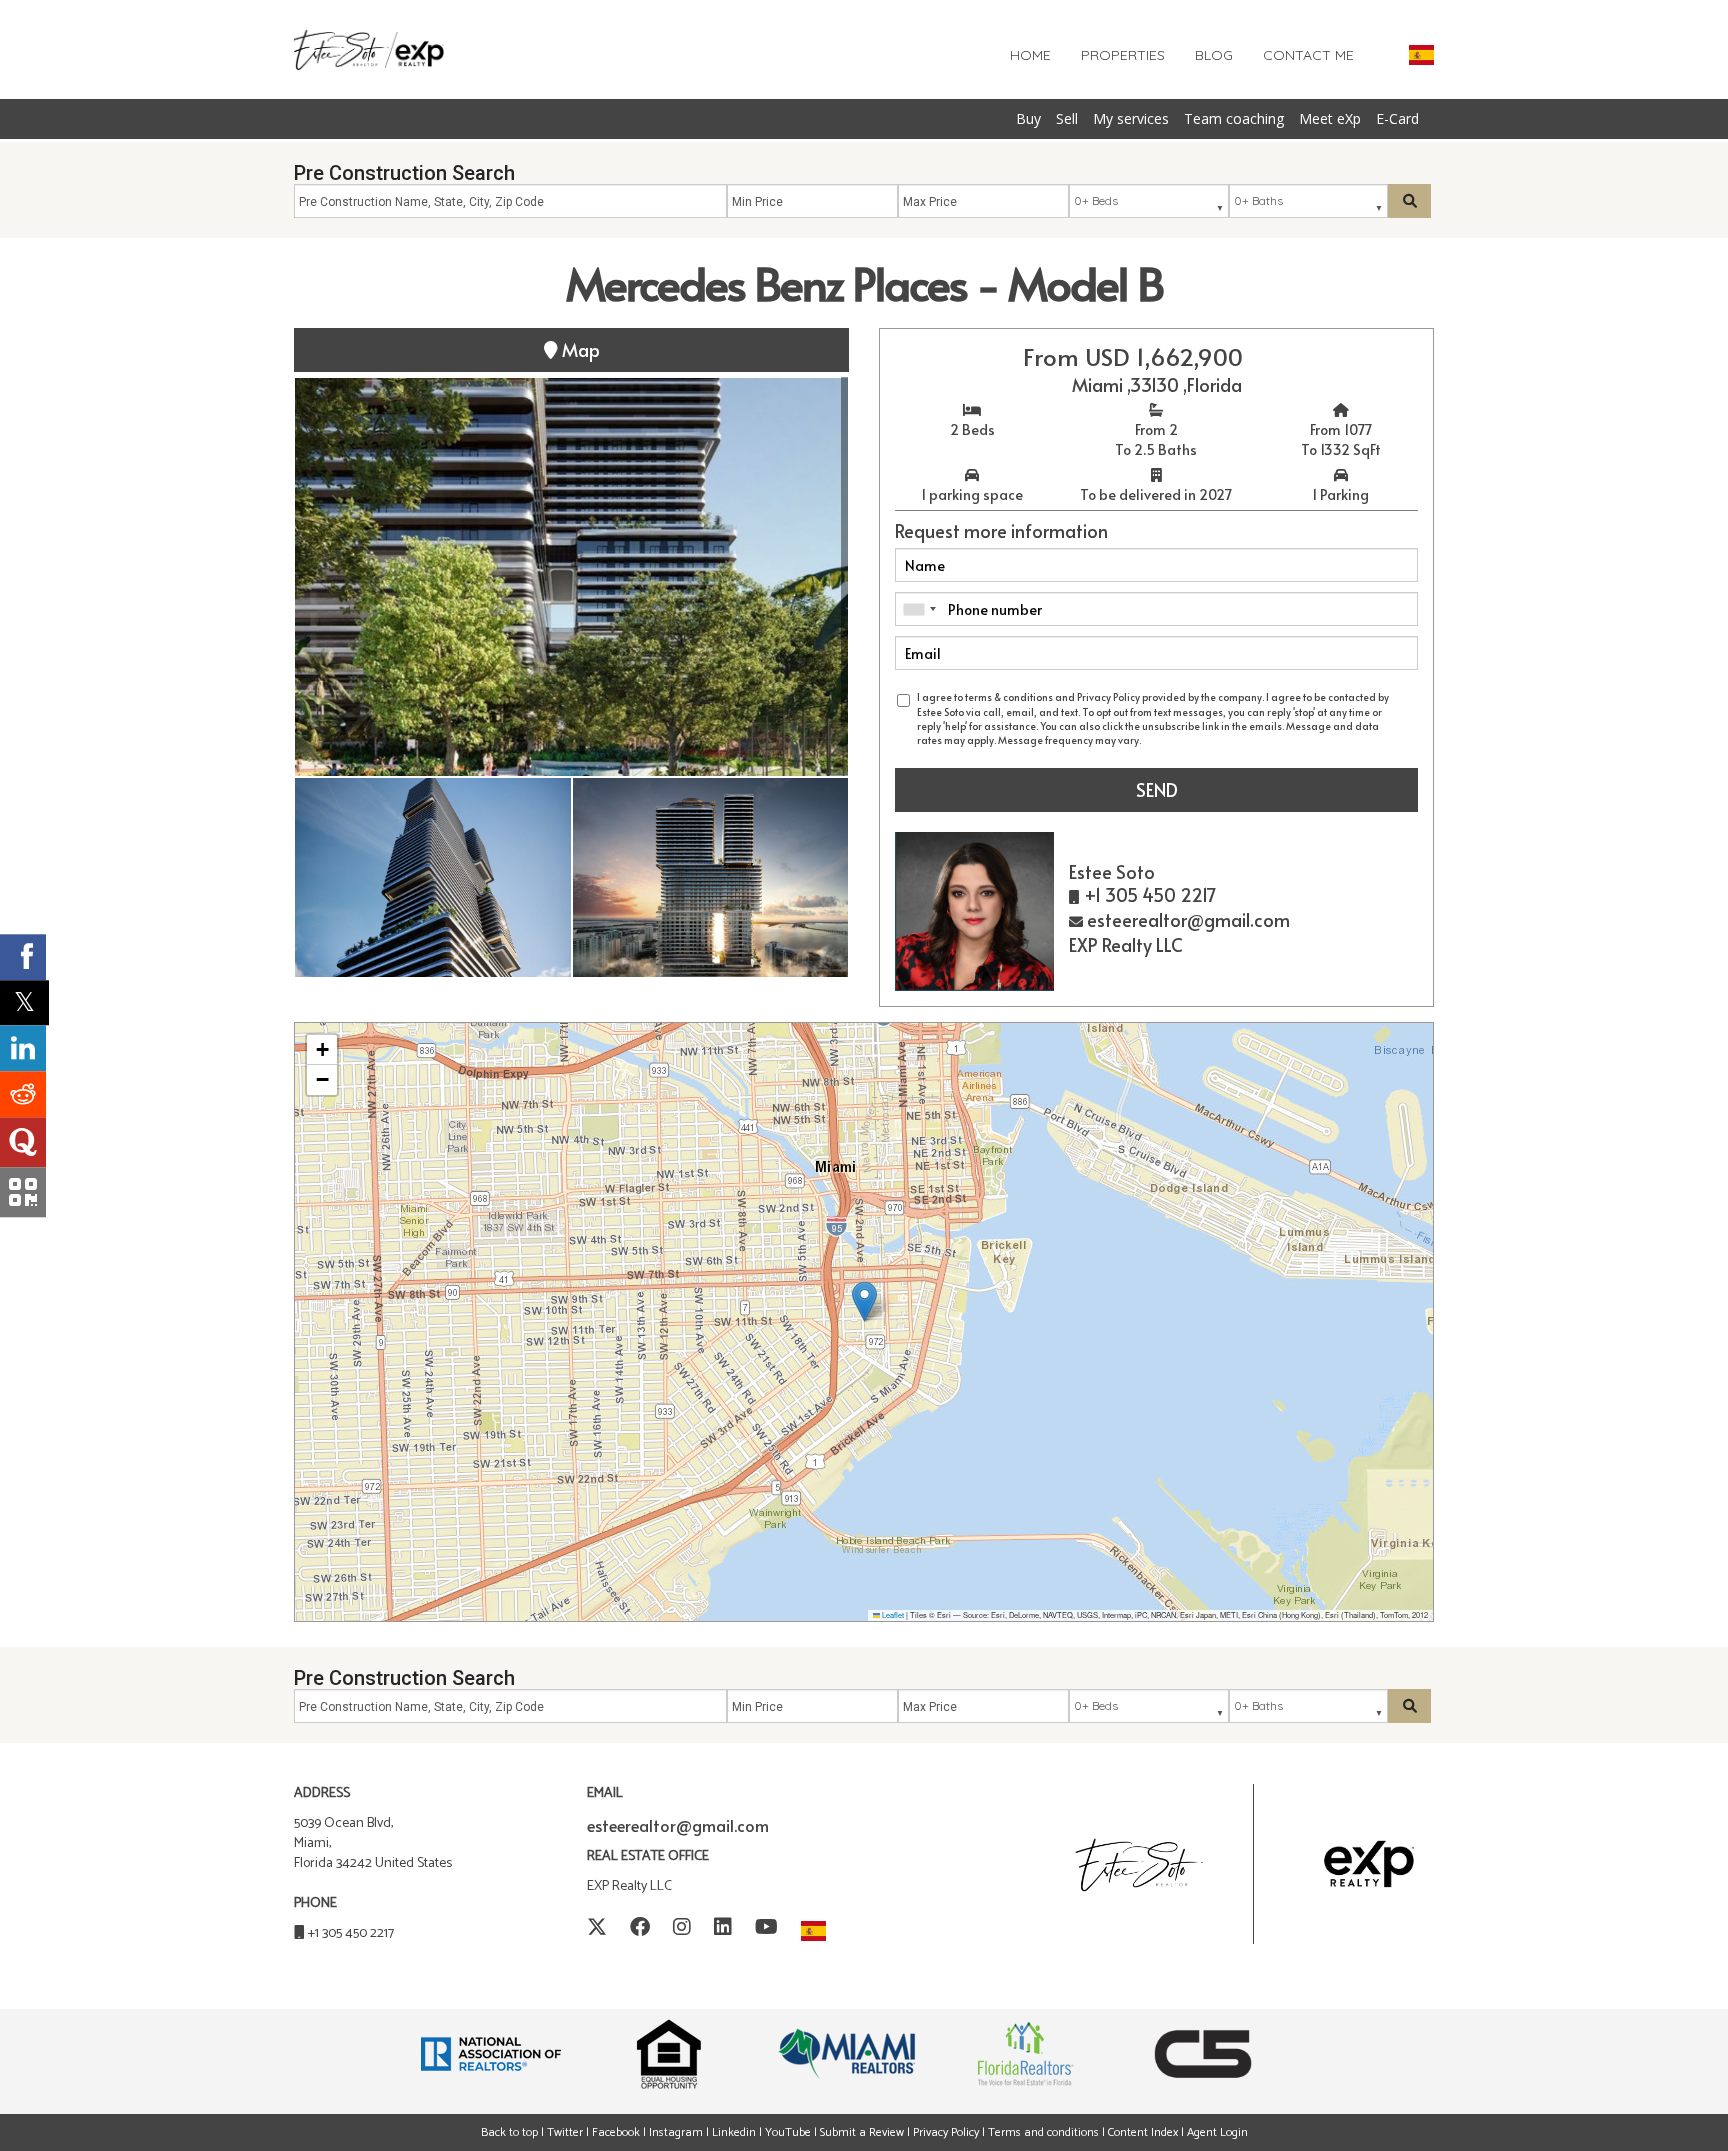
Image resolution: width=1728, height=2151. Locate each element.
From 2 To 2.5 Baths (1156, 439)
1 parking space (972, 494)
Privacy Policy (947, 2132)
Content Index (1143, 2132)
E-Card (1397, 118)
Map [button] (579, 349)
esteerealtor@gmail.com (678, 1825)
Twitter (565, 2132)
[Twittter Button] (597, 1928)
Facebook (616, 2132)
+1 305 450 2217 (351, 1933)
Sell (1067, 118)
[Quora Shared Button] (23, 1142)
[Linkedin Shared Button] (23, 1048)
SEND (1157, 789)
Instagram (676, 2132)
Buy (1028, 118)
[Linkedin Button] (723, 1928)
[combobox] (919, 609)
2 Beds (972, 429)
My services (1131, 118)
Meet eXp (1330, 118)
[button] (864, 1301)
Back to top (509, 2132)
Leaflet (892, 1614)
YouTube (788, 2132)
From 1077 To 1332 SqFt (1341, 439)
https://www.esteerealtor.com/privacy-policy (1246, 740)
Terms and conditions (1043, 2132)
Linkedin (734, 2132)
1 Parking (1340, 494)
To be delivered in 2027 (1156, 494)
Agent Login (1217, 2132)
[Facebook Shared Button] (23, 957)
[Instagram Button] (682, 1928)
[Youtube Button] (766, 1928)
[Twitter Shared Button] (24, 1002)
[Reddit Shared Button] (23, 1094)
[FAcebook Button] (640, 1928)
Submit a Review (862, 2132)
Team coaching (1234, 118)
